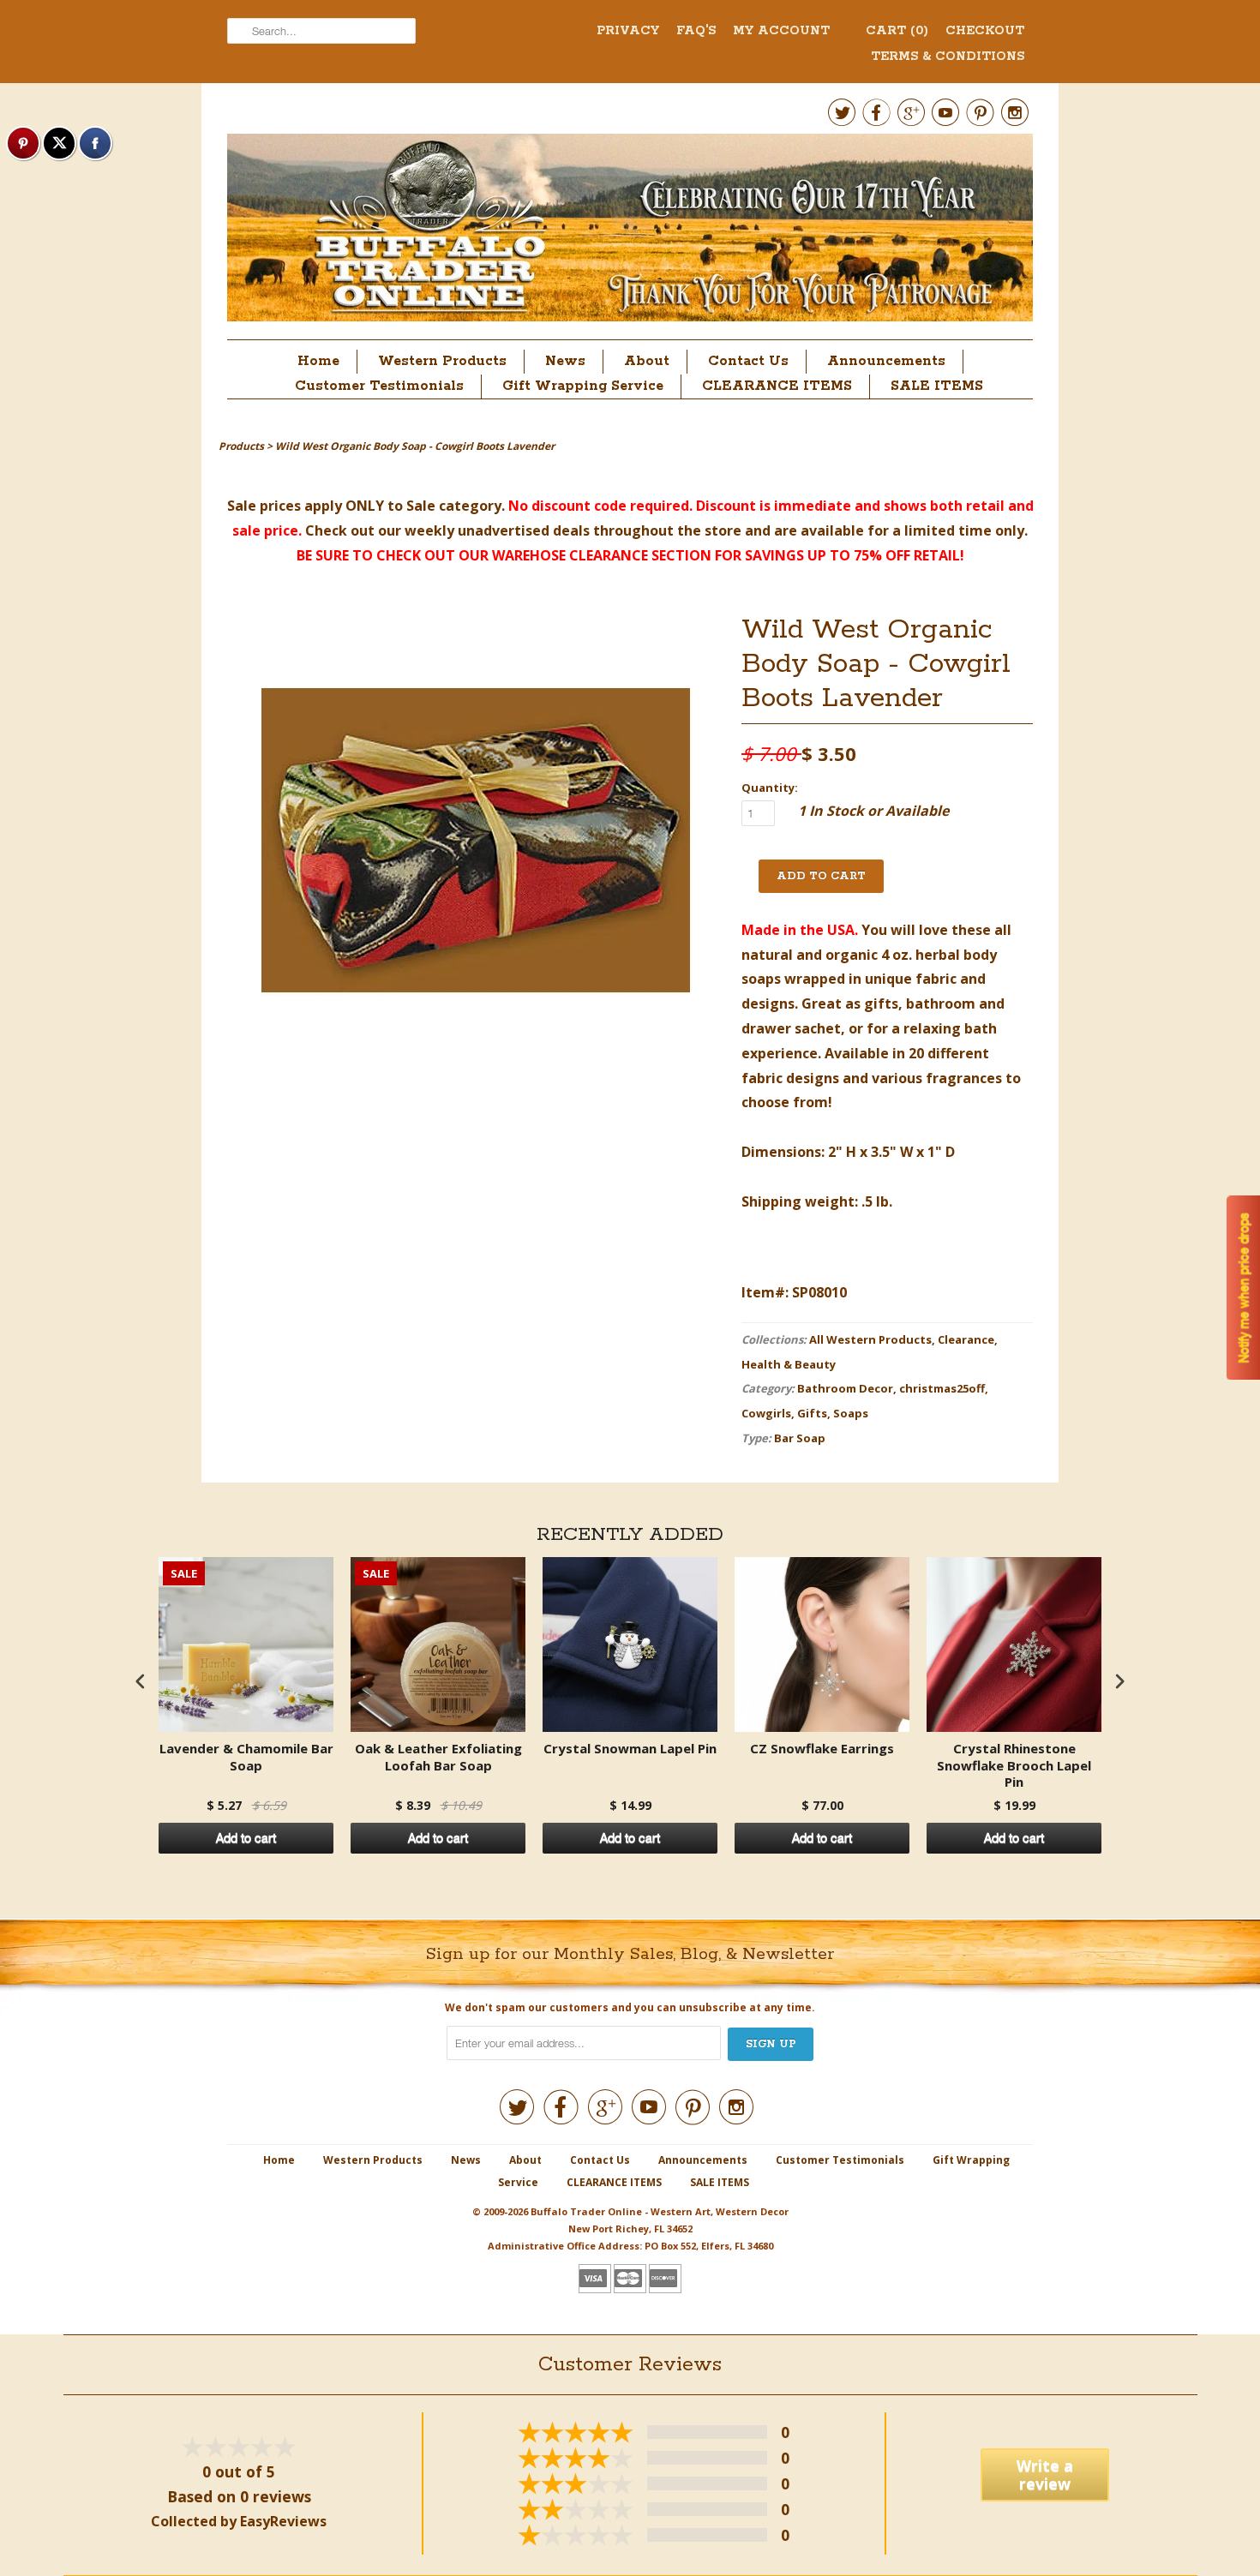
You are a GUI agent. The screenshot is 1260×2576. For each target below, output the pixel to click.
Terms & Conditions (948, 57)
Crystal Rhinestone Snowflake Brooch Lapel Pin (1014, 1765)
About (647, 361)
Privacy (628, 31)
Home (318, 361)
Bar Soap (800, 1438)
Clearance (966, 1339)
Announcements (886, 361)
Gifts (812, 1413)
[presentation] (141, 1682)
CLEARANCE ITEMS (777, 386)
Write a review (1045, 2474)
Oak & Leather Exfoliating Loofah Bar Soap (438, 1757)
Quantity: (770, 788)
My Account (781, 31)
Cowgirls (766, 1413)
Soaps (851, 1413)
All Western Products (870, 1339)
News (565, 361)
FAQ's (696, 31)
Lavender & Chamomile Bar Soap (246, 1757)
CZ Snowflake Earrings (822, 1749)
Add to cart (246, 1838)
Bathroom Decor (845, 1388)
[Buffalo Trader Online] (630, 232)
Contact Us (748, 361)
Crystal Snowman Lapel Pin (630, 1749)
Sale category (454, 506)
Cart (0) (897, 31)
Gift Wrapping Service (583, 386)
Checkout (985, 31)
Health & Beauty (789, 1364)
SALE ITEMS (937, 386)
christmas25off (942, 1388)
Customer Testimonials (379, 386)
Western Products (442, 361)
